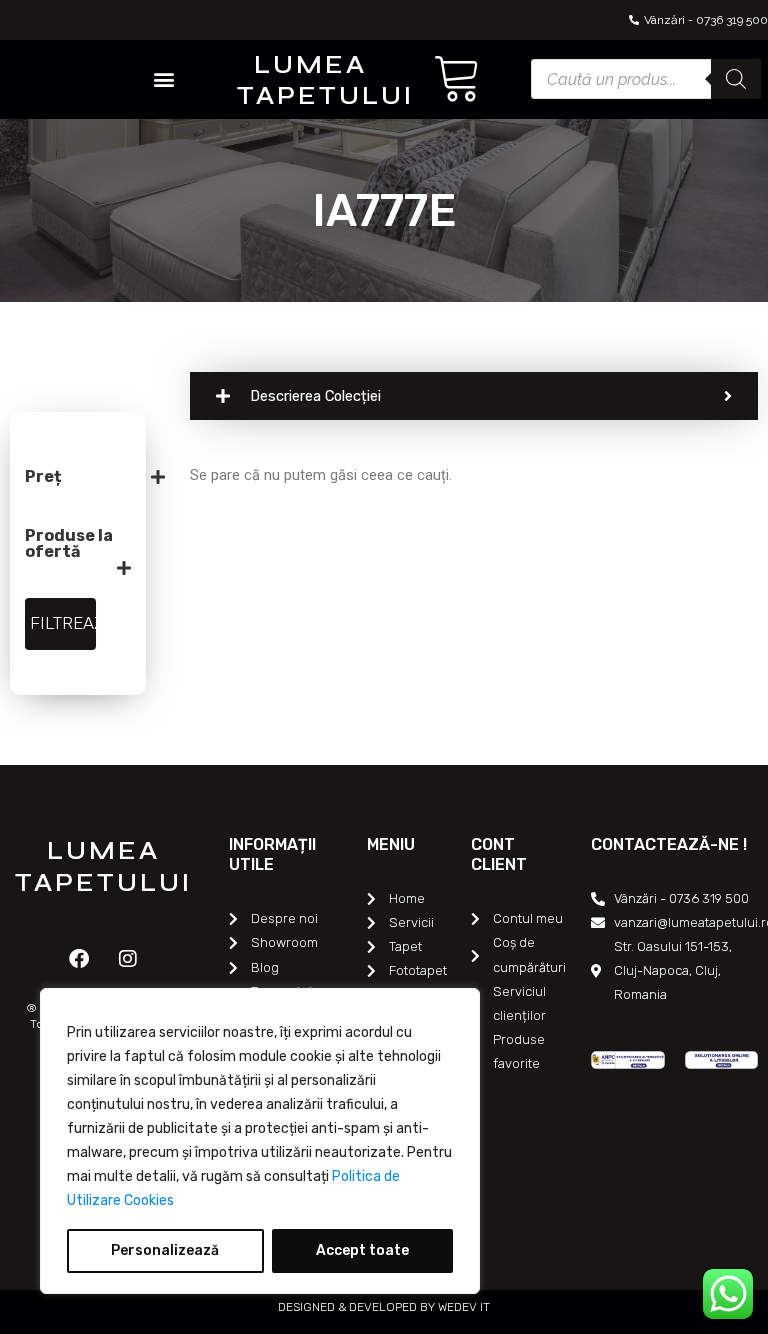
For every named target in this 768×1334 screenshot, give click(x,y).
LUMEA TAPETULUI (325, 80)
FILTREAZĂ (63, 623)
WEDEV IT (462, 1307)
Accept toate (362, 1250)
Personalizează (165, 1250)
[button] (163, 79)
